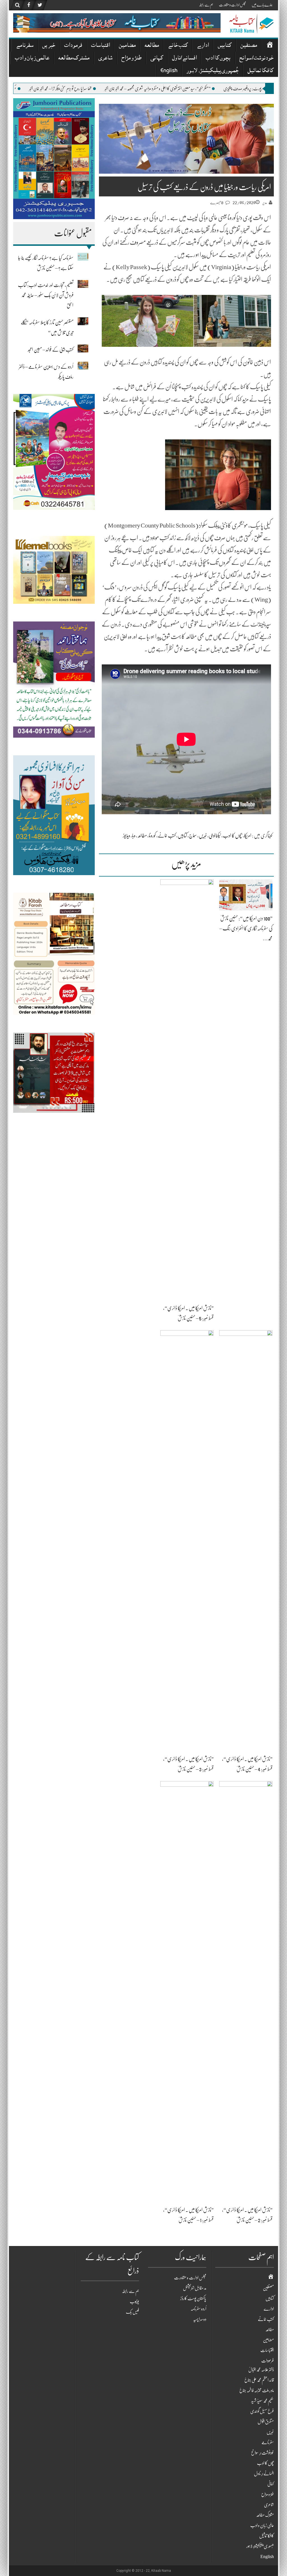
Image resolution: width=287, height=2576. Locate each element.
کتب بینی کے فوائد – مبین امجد (51, 350)
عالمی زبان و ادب (32, 59)
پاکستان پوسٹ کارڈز (193, 2299)
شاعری (105, 59)
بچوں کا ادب (218, 59)
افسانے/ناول (184, 59)
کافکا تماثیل (261, 71)
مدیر (265, 203)
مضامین (127, 46)
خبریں (49, 46)
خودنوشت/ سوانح (256, 59)
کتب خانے (178, 46)
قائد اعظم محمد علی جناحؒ (259, 2380)
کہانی (157, 59)
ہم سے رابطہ (206, 5)
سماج (193, 836)
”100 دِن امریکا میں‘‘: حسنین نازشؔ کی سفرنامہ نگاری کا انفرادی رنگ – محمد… (246, 928)
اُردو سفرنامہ (198, 2309)
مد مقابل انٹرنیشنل (195, 2288)
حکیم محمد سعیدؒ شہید (262, 2401)
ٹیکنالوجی (215, 836)
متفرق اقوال (266, 2422)
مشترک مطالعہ (74, 59)
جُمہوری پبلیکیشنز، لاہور (212, 71)
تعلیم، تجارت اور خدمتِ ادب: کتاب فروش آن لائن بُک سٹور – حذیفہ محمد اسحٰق (46, 295)
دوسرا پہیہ (200, 2319)
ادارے (203, 46)
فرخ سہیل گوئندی (262, 2411)
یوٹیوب (134, 2302)
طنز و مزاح (131, 59)
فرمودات (73, 46)
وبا (134, 836)
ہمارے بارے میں (262, 5)
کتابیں (225, 46)
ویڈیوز (126, 836)
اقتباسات (100, 46)
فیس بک (132, 2312)
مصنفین (249, 46)
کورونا (152, 836)
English (169, 71)
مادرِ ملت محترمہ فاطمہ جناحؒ (257, 2391)
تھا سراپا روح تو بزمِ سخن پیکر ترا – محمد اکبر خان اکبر (143, 89)
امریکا (248, 836)
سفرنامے (25, 46)
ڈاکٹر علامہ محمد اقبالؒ (261, 2370)
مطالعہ (152, 46)
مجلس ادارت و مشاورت (232, 5)
